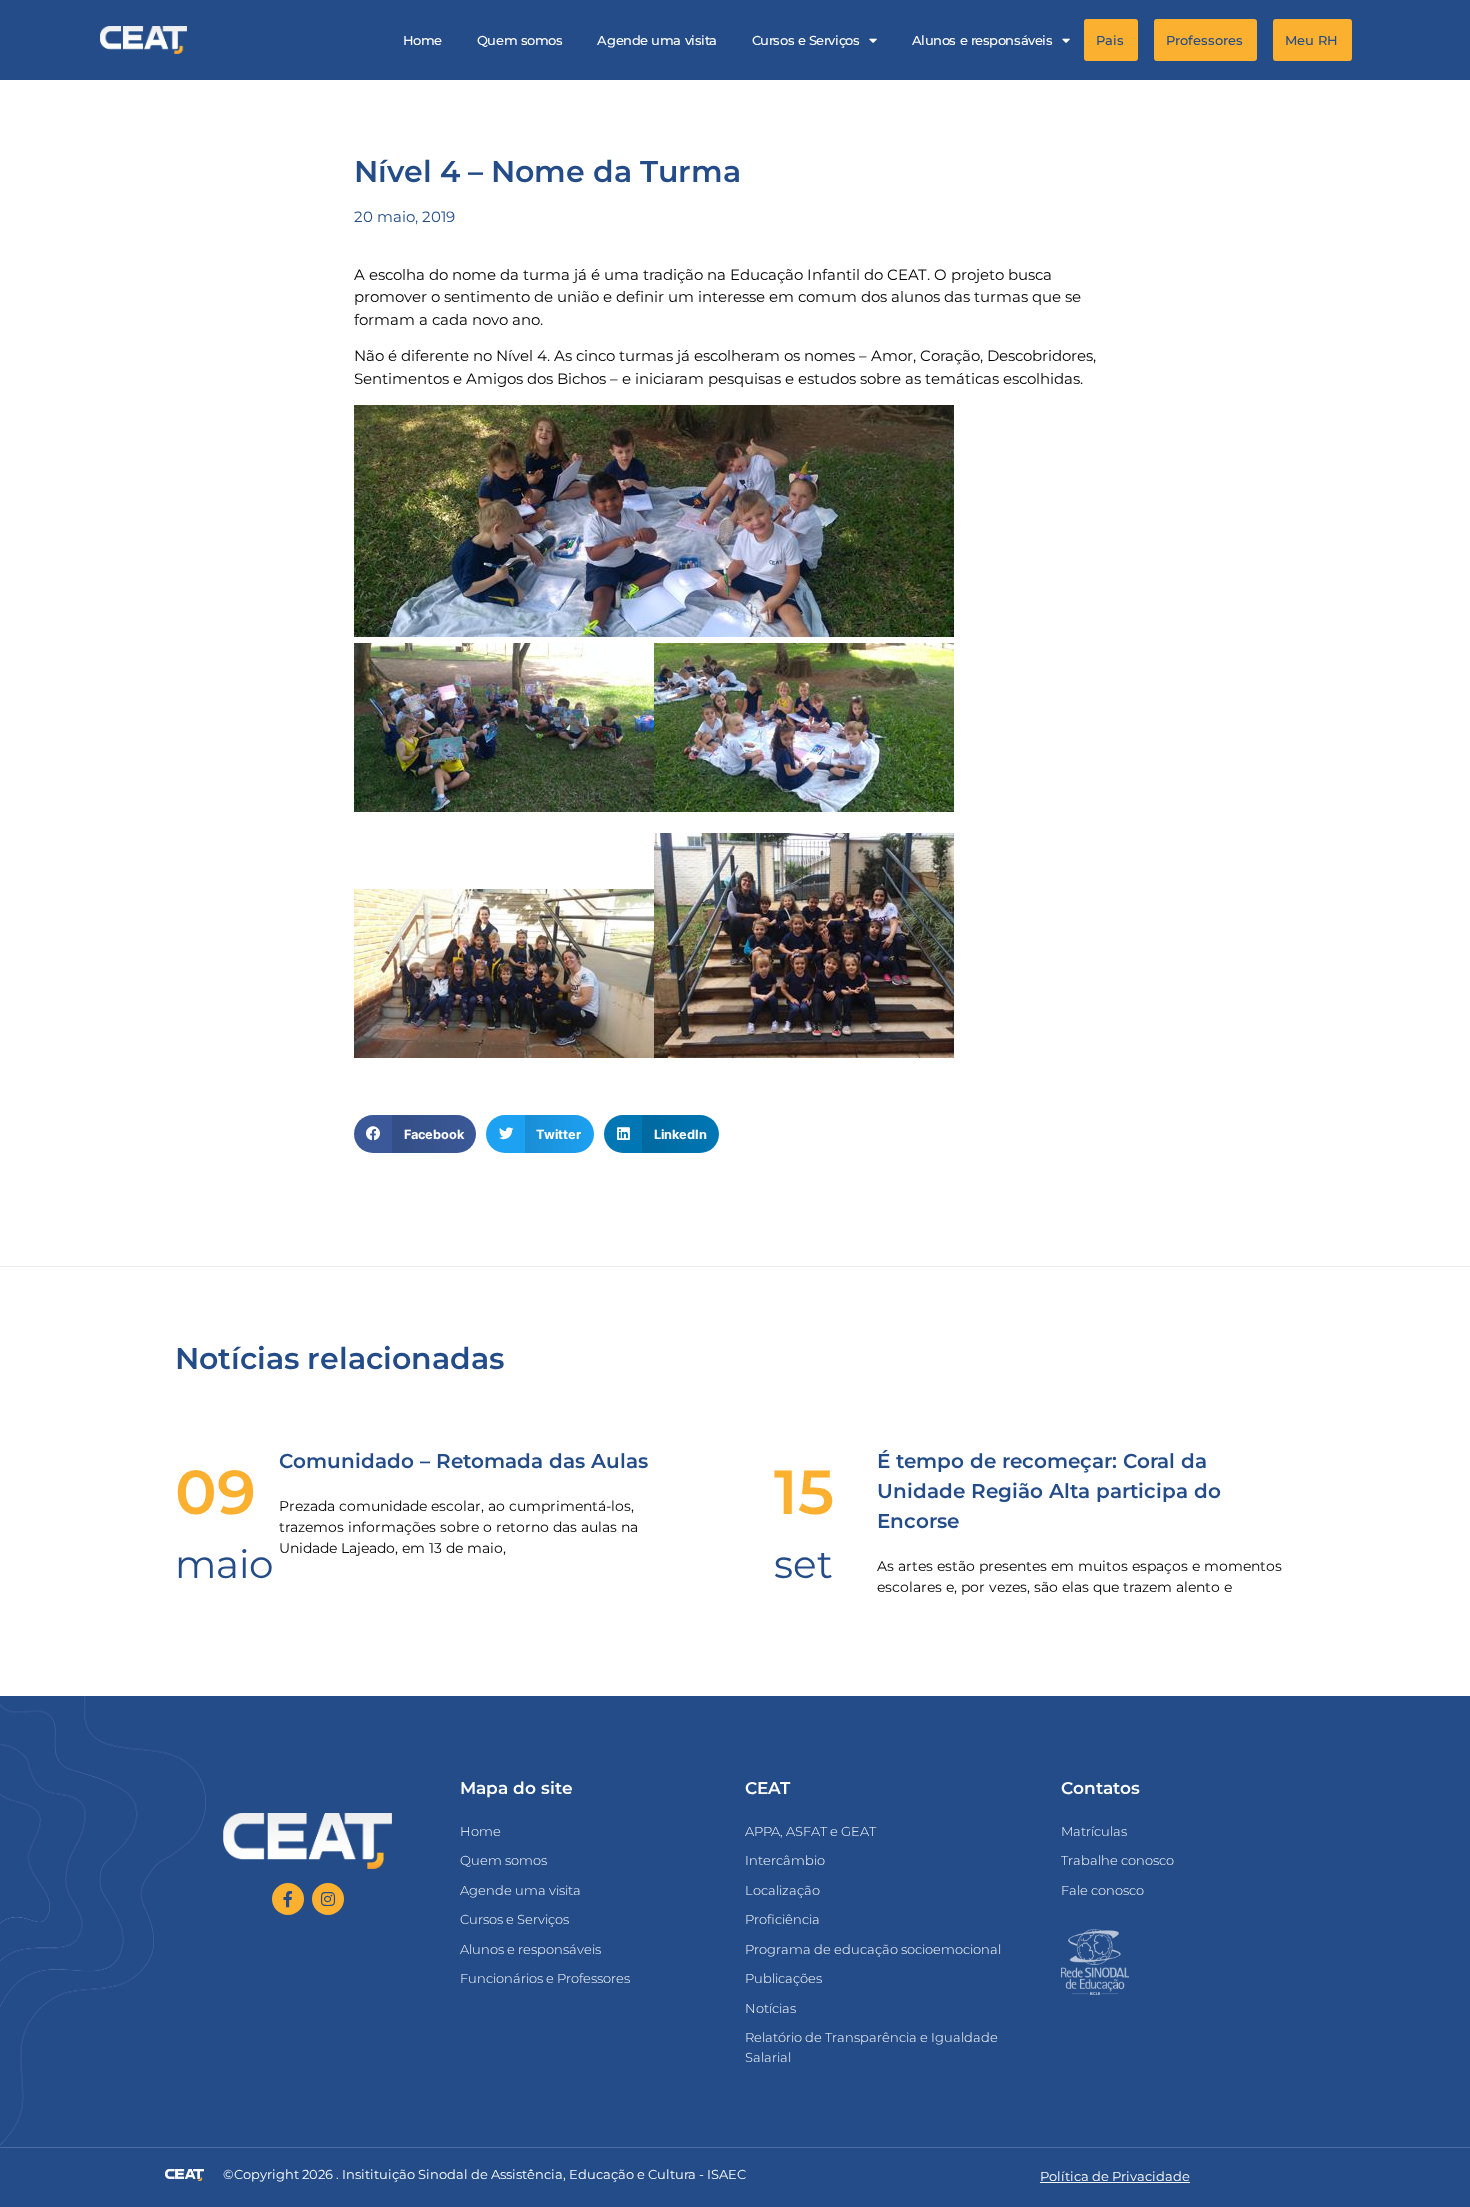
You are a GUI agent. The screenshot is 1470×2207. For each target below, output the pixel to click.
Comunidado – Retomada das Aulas (463, 1461)
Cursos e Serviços (805, 40)
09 (215, 1492)
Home (422, 40)
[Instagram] (328, 1899)
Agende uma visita (656, 40)
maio (224, 1564)
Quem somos (520, 40)
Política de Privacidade (1115, 2176)
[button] (1377, 40)
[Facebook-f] (288, 1899)
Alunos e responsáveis (982, 40)
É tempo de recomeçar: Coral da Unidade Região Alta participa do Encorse (1049, 1491)
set (803, 1564)
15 (804, 1492)
